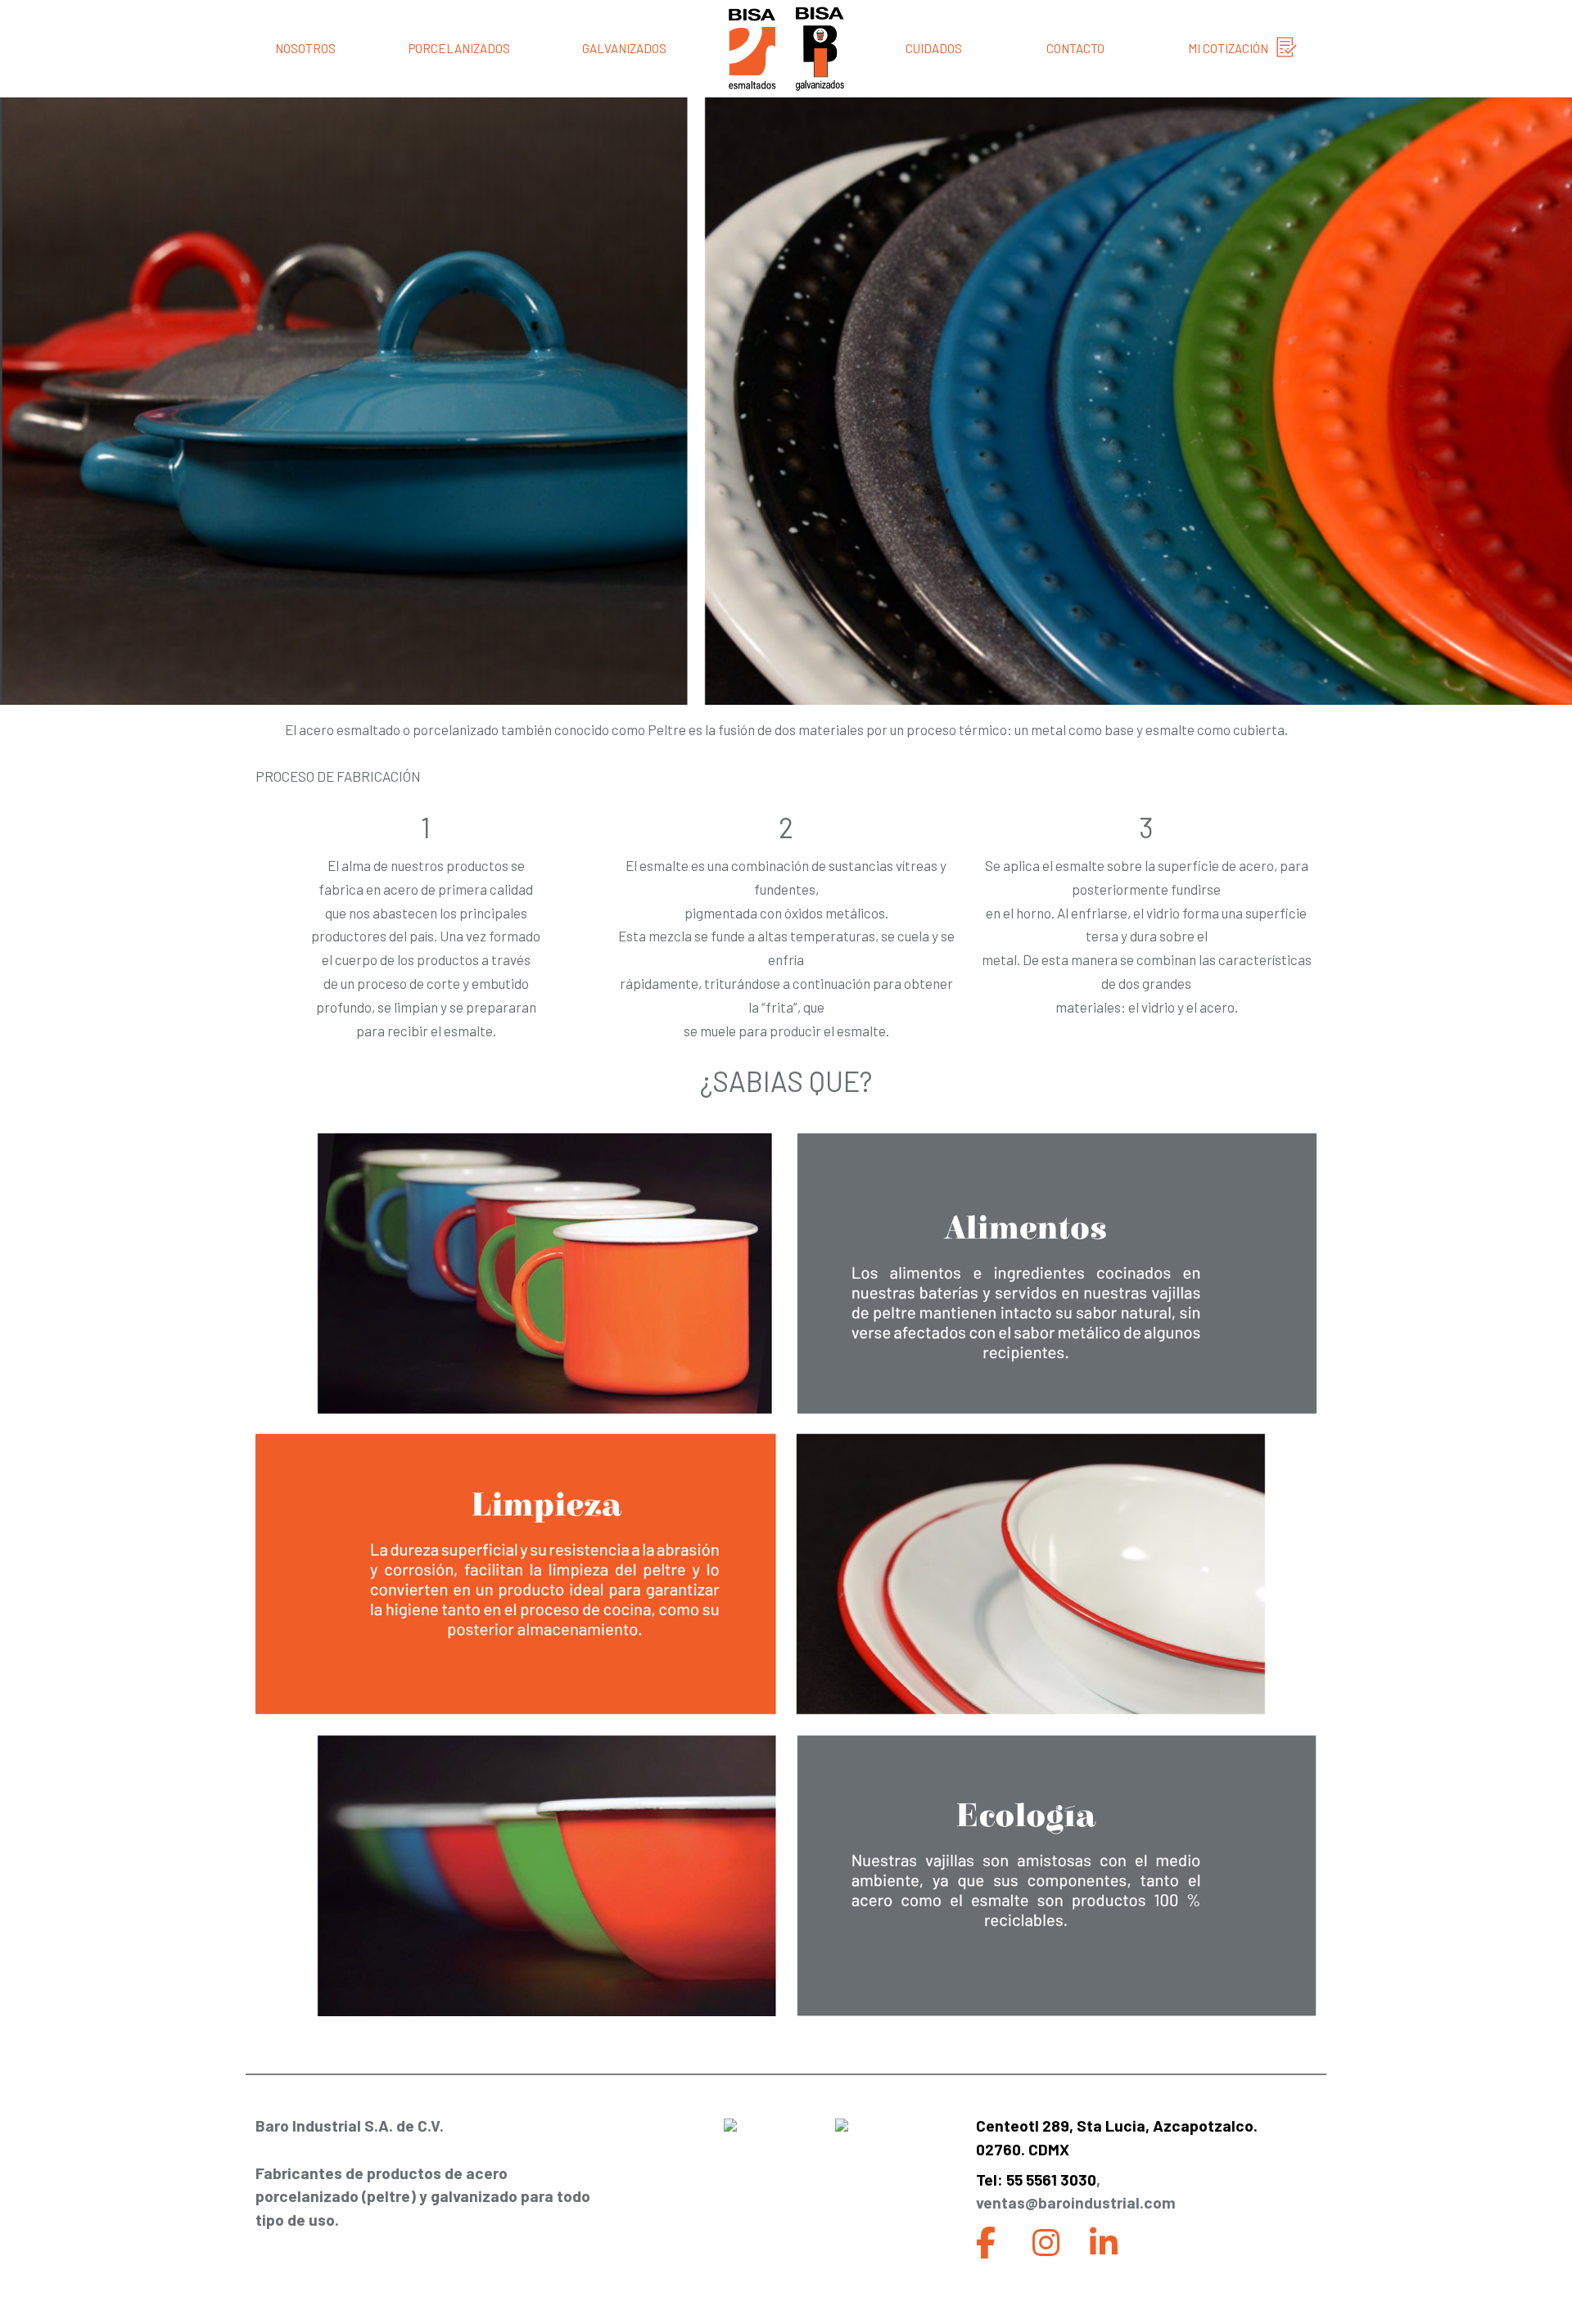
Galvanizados (624, 48)
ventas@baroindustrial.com (1076, 2202)
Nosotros (305, 48)
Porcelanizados (459, 48)
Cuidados (934, 48)
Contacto (1075, 48)
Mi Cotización (1228, 48)
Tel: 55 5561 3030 (1036, 2180)
